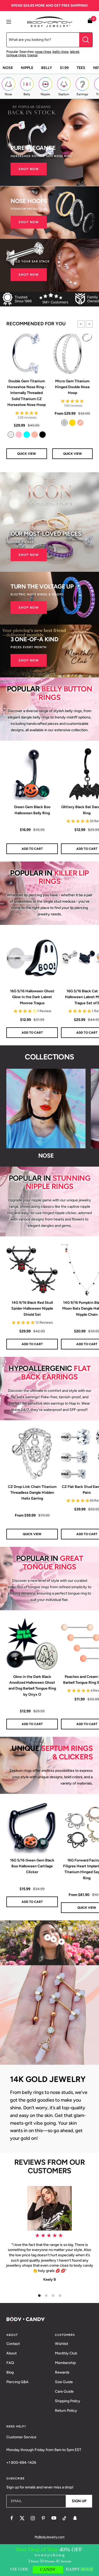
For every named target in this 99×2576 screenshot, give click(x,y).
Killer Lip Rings (64, 877)
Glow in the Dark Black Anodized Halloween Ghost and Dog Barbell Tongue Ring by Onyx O (32, 1686)
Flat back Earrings (56, 1373)
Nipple (27, 68)
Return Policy (66, 2411)
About (11, 2353)
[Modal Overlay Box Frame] (49, 2560)
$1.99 (64, 68)
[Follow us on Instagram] (33, 2518)
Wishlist (62, 2344)
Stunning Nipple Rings (58, 1182)
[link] (11, 435)
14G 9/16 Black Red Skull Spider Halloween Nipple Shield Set (32, 1309)
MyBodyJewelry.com (49, 2537)
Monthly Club (66, 2353)
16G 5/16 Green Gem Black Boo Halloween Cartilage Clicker (32, 1866)
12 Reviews (44, 1322)
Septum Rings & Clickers (67, 1752)
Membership (65, 2363)
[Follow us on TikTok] (64, 2518)
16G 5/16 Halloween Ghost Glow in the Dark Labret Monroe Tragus (32, 997)
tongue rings (16, 55)
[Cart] (90, 22)
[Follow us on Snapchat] (75, 2518)
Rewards (62, 2372)
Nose (8, 68)
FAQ (10, 2363)
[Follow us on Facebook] (12, 2518)
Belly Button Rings (65, 693)
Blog (10, 2372)
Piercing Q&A (17, 2382)
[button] (81, 324)
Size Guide (64, 2382)
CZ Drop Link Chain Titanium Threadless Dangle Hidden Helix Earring (32, 1493)
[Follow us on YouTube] (54, 2518)
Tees (81, 68)
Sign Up (79, 2501)
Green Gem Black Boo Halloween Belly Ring (32, 810)
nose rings (43, 52)
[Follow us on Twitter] (22, 2518)
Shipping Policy (68, 2401)
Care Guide (64, 2391)
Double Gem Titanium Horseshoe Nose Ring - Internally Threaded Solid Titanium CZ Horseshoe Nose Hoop (27, 393)
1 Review (44, 1011)
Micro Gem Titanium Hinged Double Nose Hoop (72, 387)
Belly (47, 68)
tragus (32, 55)
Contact (13, 2344)
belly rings (60, 52)
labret (75, 52)
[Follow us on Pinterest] (43, 2518)
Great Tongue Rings (53, 1562)
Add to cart (32, 1902)
